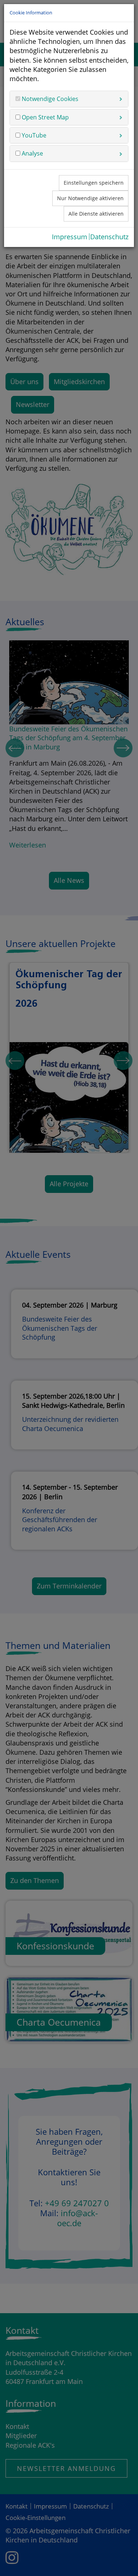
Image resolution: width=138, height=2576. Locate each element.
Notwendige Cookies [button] (49, 99)
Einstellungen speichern (94, 183)
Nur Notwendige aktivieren (90, 198)
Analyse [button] (32, 153)
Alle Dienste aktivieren (96, 214)
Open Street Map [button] (45, 117)
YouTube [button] (33, 135)
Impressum (70, 237)
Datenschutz (109, 237)
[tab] (69, 99)
